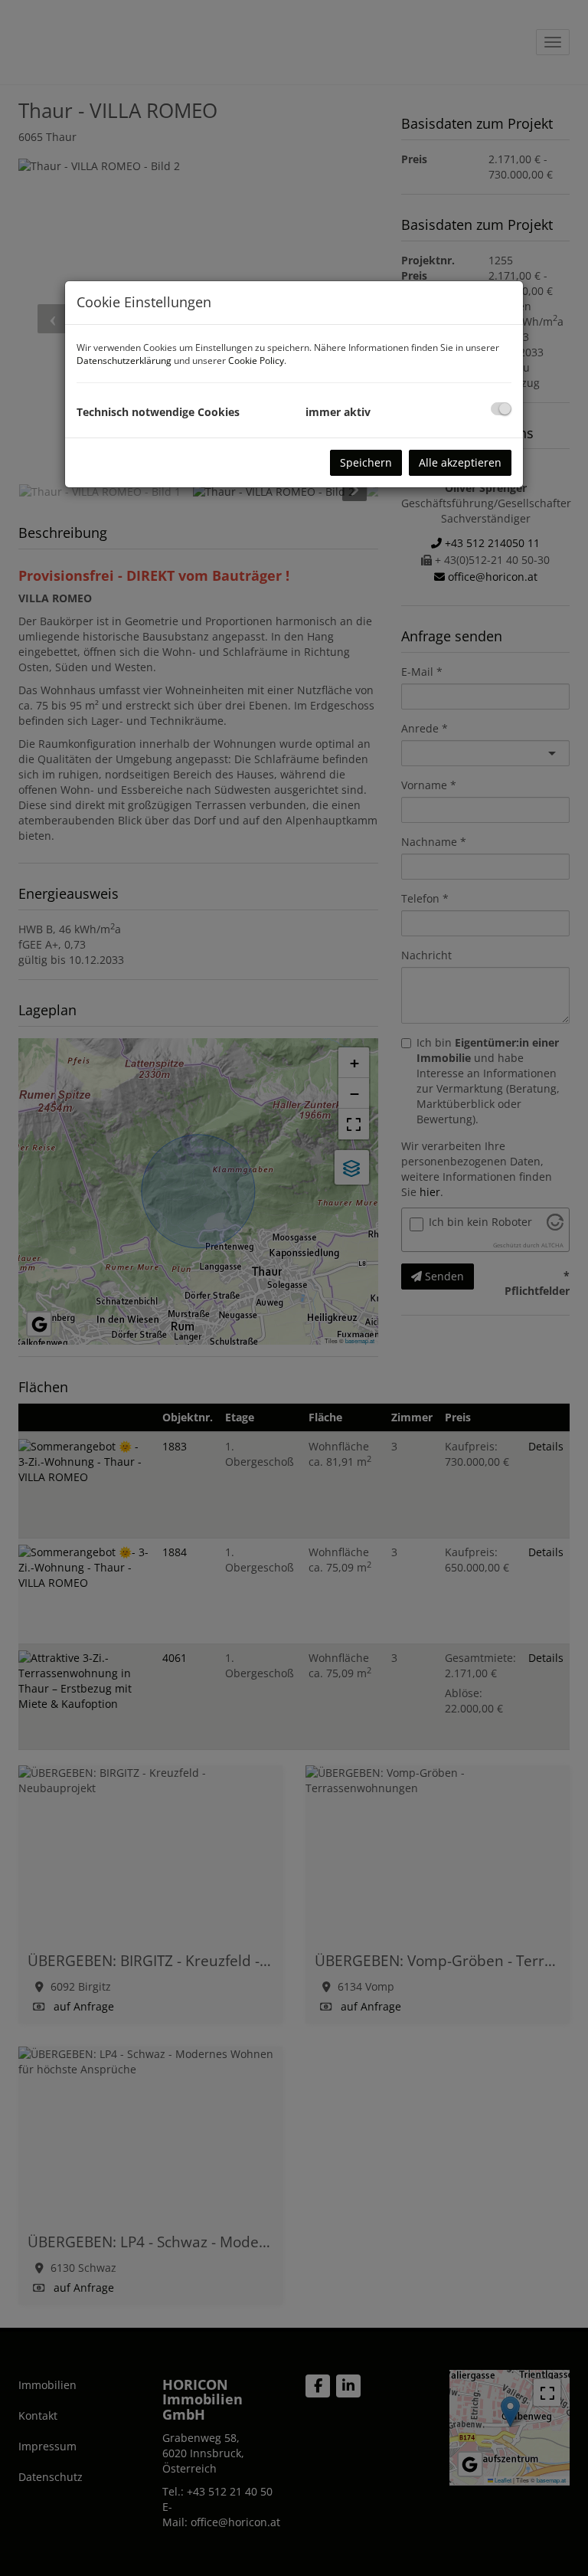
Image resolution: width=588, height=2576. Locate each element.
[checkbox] (501, 409)
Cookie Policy (256, 361)
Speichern (366, 462)
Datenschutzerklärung (124, 361)
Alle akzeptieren (460, 462)
